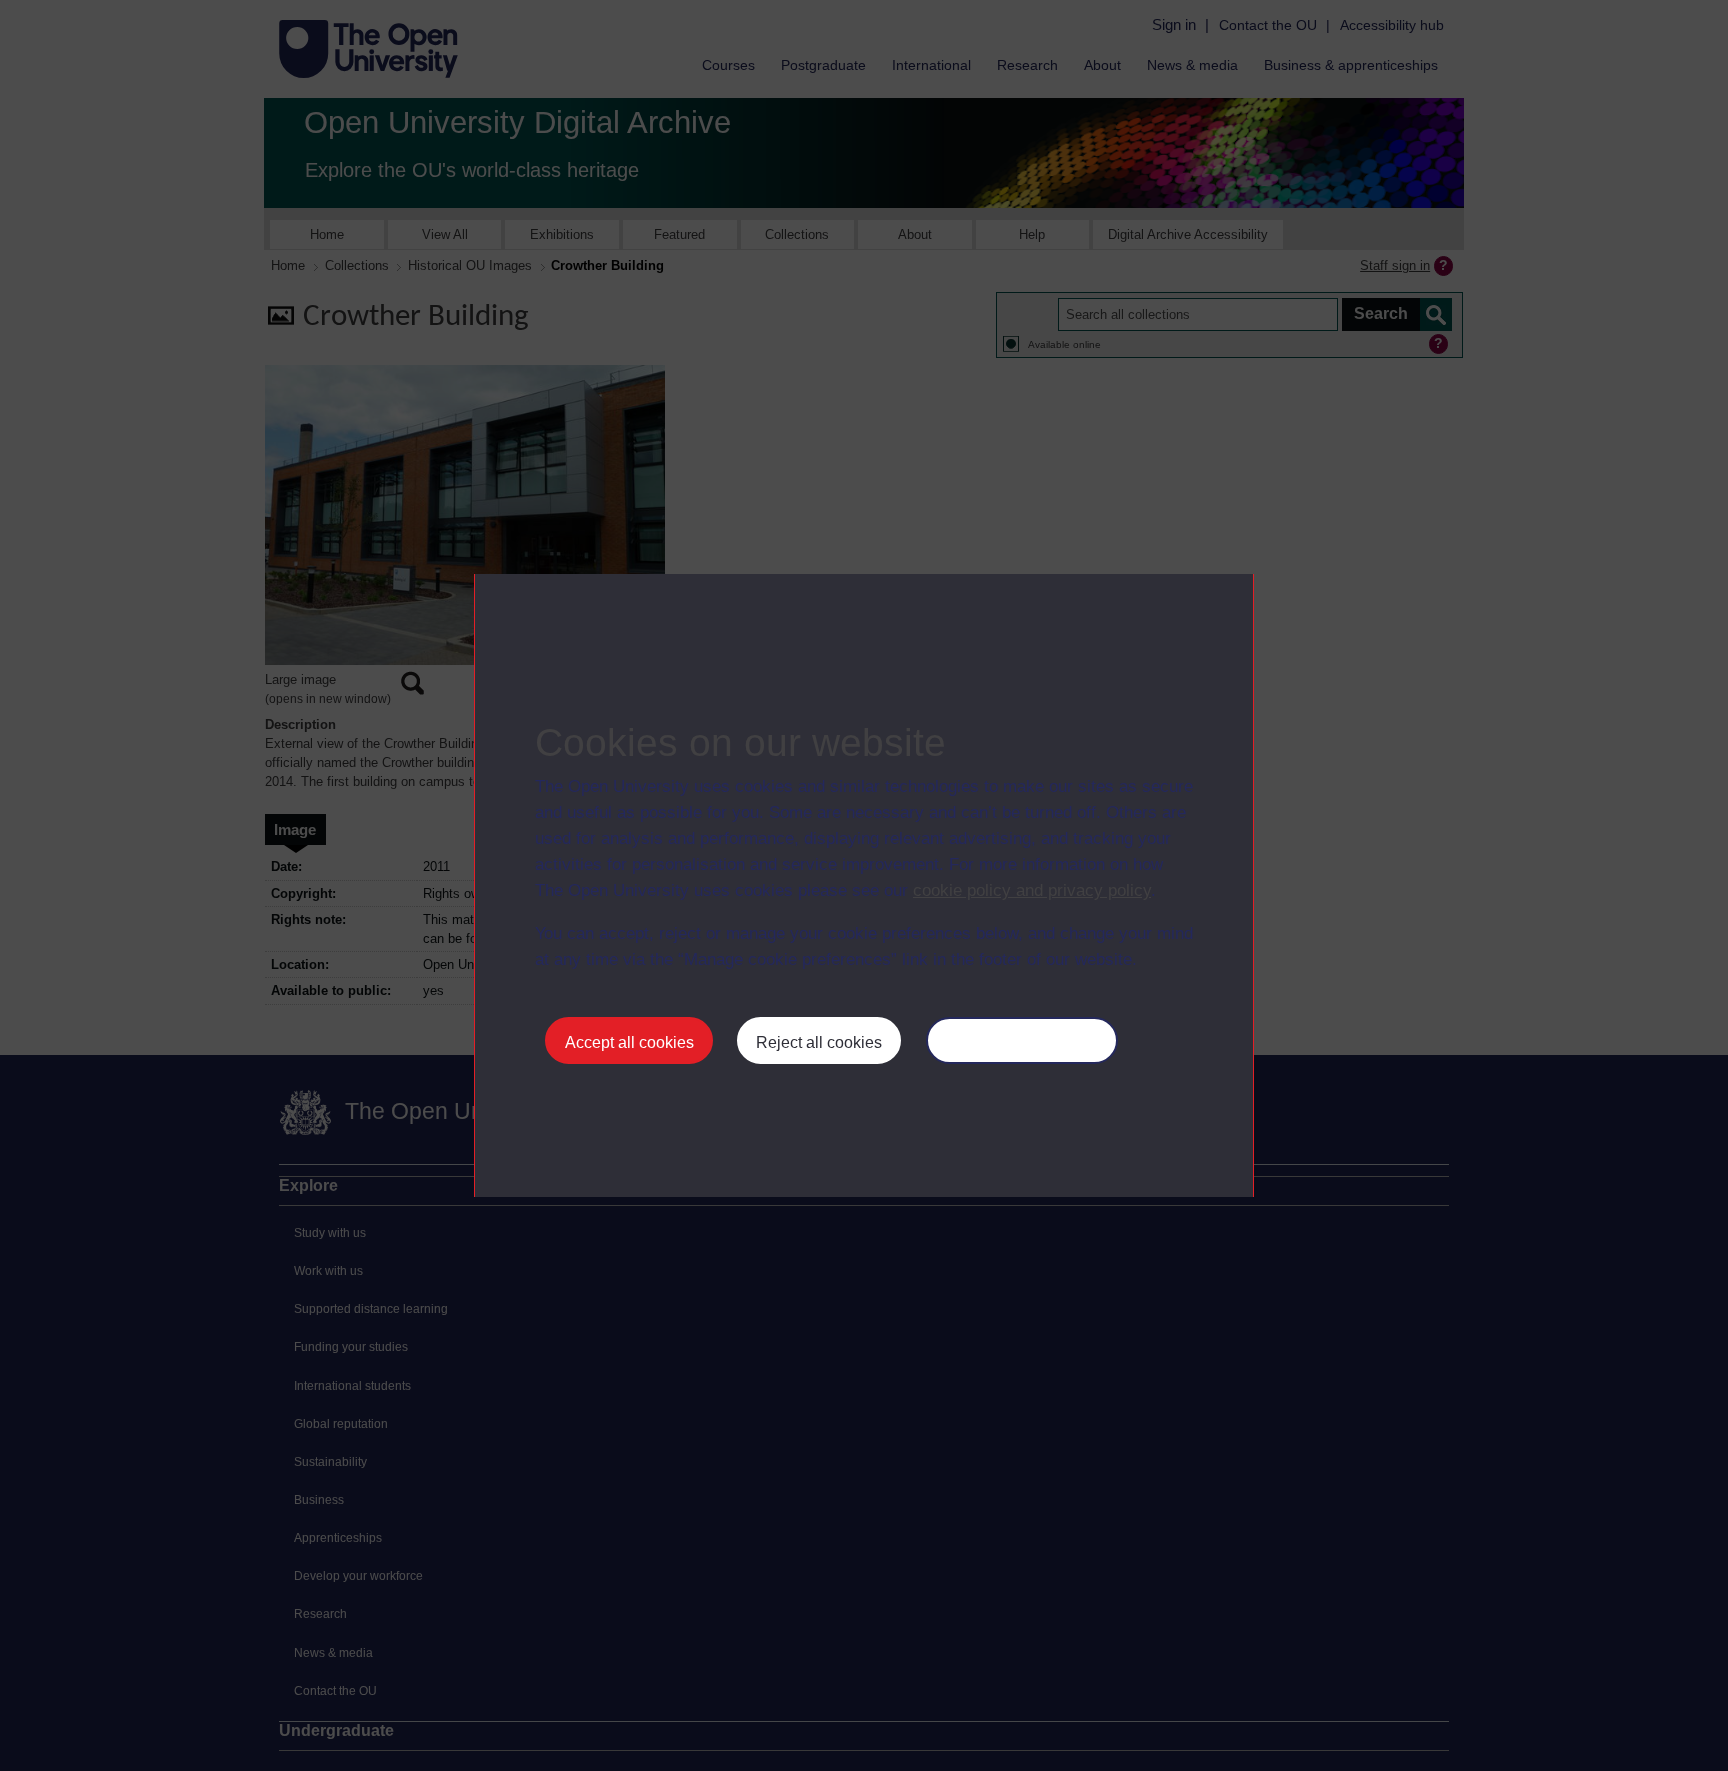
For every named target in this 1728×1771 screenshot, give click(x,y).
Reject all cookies (819, 1042)
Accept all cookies (629, 1042)
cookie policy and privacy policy (1032, 890)
